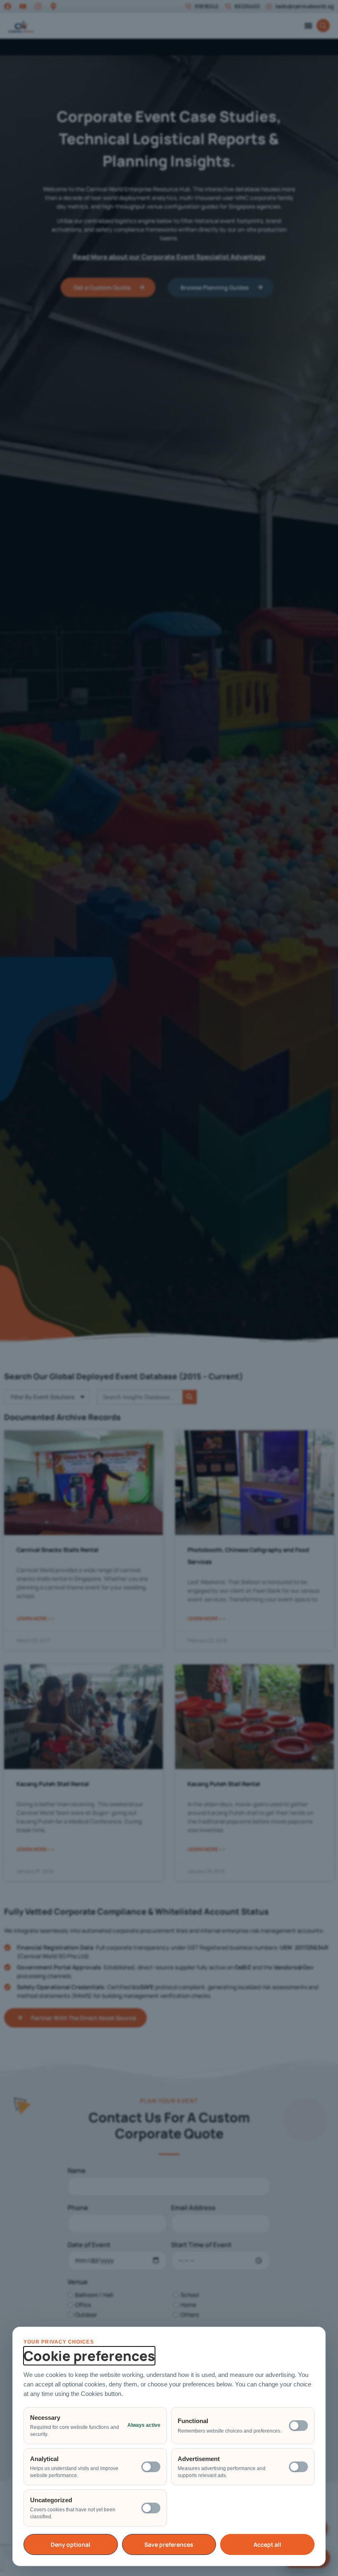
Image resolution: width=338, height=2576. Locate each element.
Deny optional (70, 2544)
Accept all (267, 2544)
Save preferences (169, 2544)
